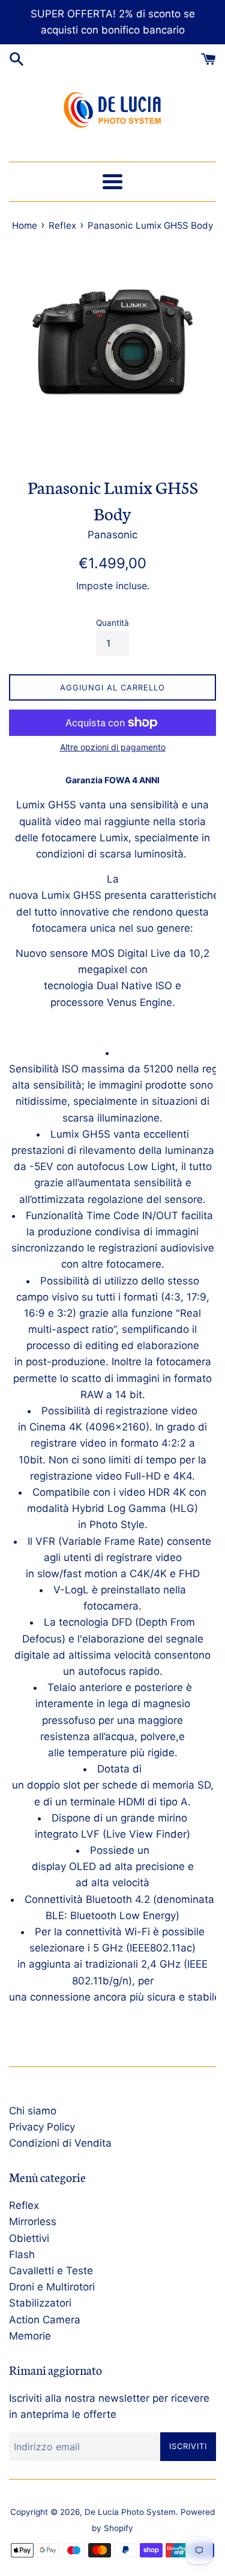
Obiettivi (29, 2238)
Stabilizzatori (40, 2303)
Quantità (112, 623)
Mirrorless (33, 2222)
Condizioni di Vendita (60, 2143)
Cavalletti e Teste (51, 2271)
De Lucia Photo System (130, 2512)
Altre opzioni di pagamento (113, 747)
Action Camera (45, 2320)
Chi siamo (33, 2111)
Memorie (30, 2336)
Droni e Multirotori (52, 2287)
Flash (22, 2254)
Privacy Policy (42, 2127)
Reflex (24, 2205)
